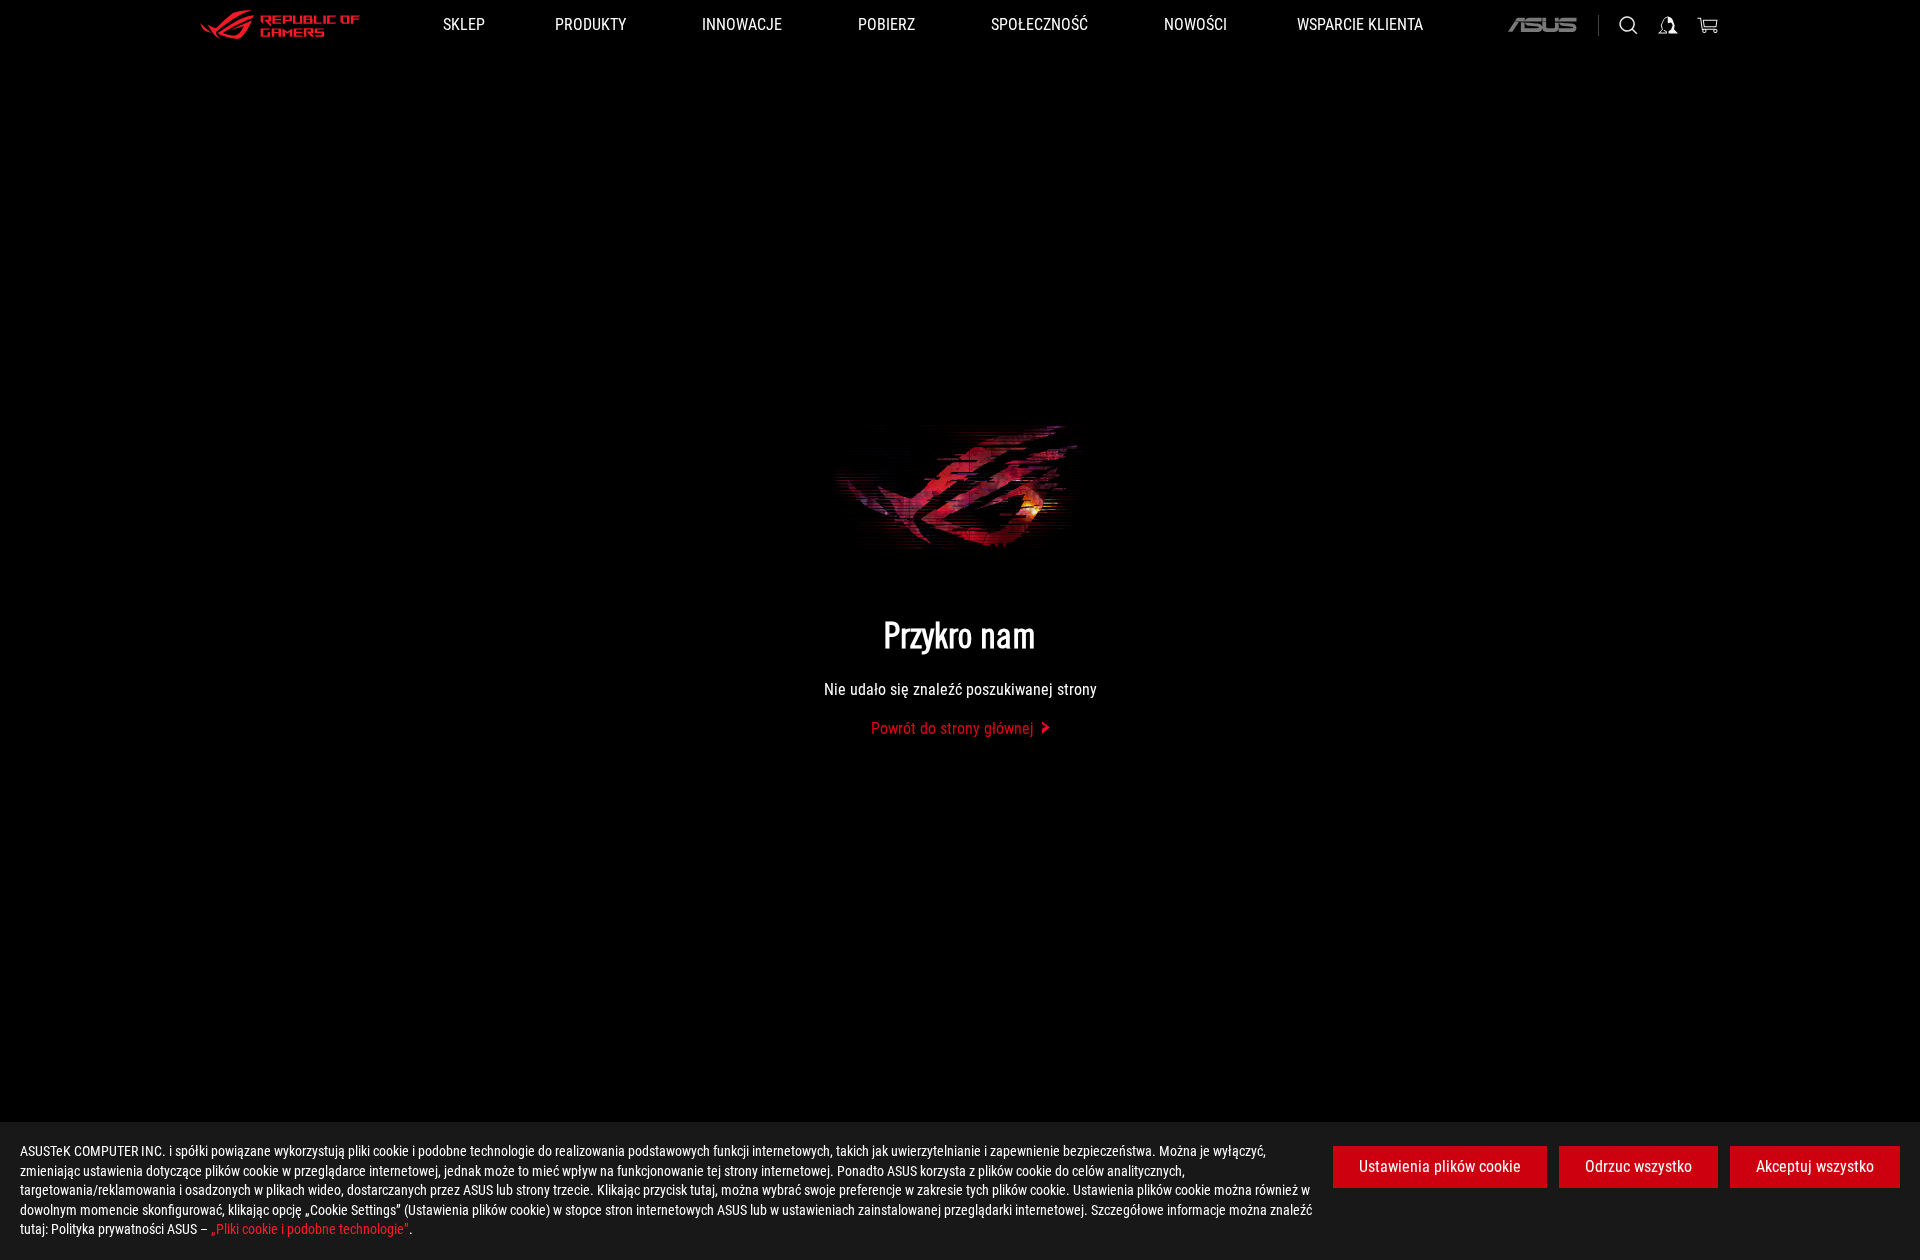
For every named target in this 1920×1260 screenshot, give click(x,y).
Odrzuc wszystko (1638, 1166)
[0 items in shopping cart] (1708, 25)
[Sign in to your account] (1668, 25)
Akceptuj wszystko (1815, 1166)
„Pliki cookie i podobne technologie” (310, 1229)
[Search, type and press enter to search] (1628, 25)
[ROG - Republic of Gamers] (280, 25)
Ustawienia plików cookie (1440, 1166)
